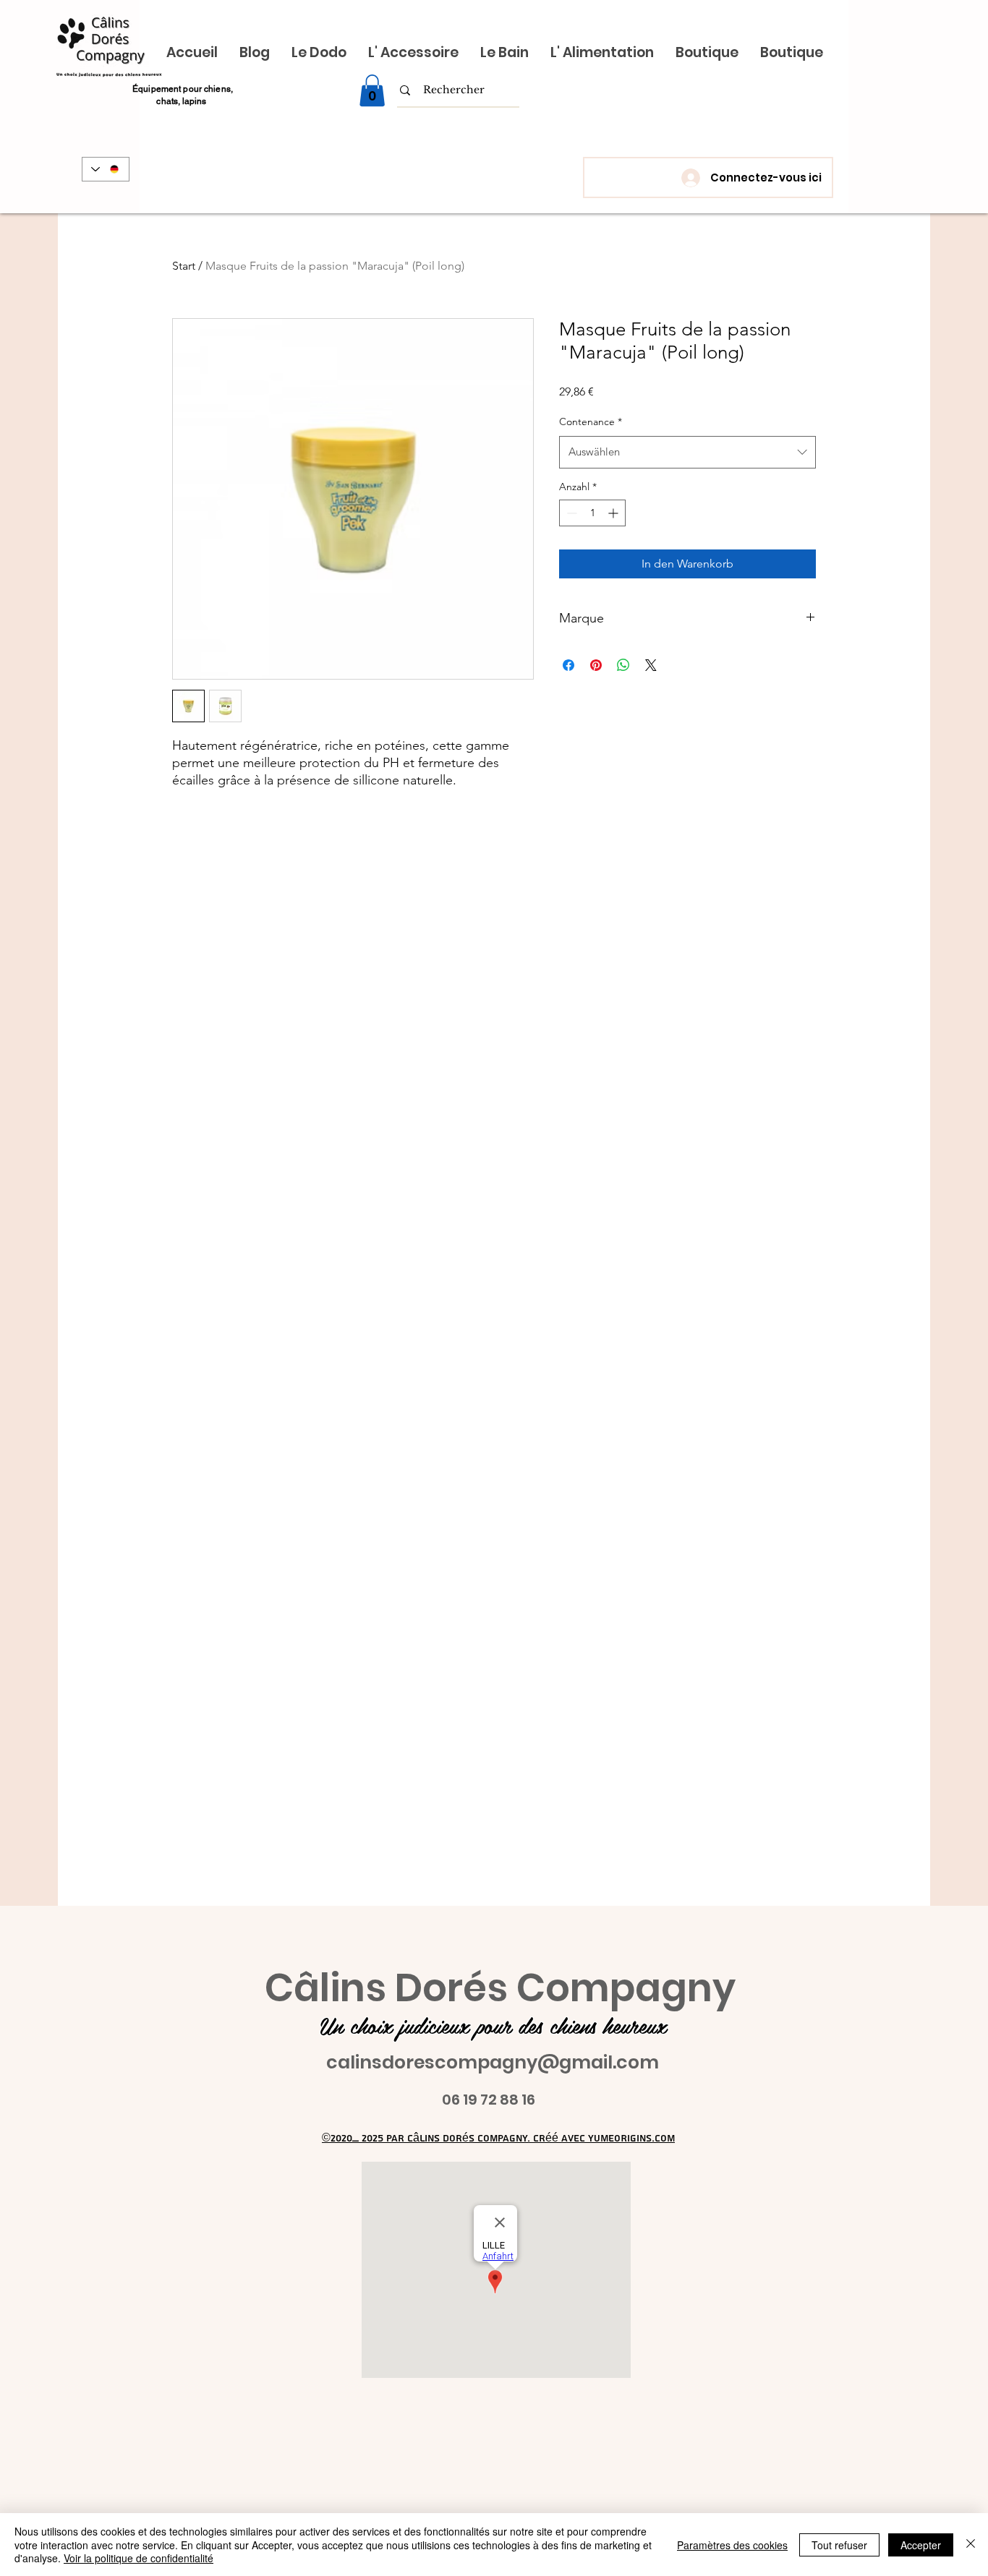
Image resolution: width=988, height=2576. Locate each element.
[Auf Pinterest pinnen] (596, 665)
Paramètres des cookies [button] (732, 2545)
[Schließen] (971, 2545)
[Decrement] (570, 513)
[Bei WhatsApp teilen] (623, 665)
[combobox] (687, 452)
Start (184, 266)
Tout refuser (839, 2545)
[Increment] (614, 513)
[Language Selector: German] (106, 169)
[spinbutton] (592, 513)
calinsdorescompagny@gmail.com (493, 2062)
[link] (372, 90)
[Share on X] (651, 665)
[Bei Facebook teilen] (568, 665)
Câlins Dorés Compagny (500, 1988)
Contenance (591, 422)
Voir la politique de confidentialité (139, 2558)
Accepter (921, 2545)
